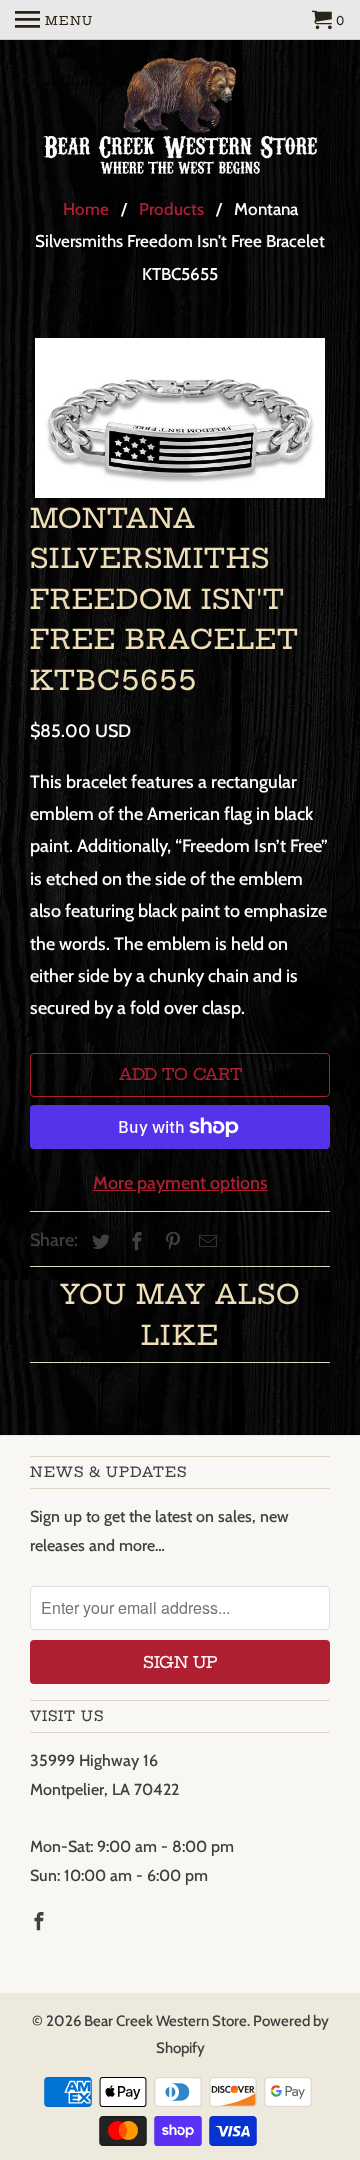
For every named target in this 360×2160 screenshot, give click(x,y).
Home (86, 209)
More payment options (180, 1183)
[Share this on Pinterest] (170, 1242)
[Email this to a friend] (205, 1242)
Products (171, 209)
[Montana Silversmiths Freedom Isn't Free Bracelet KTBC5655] (180, 418)
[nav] (54, 20)
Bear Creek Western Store (165, 2021)
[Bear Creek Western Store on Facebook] (41, 1922)
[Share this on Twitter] (98, 1242)
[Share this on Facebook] (134, 1242)
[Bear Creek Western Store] (180, 119)
